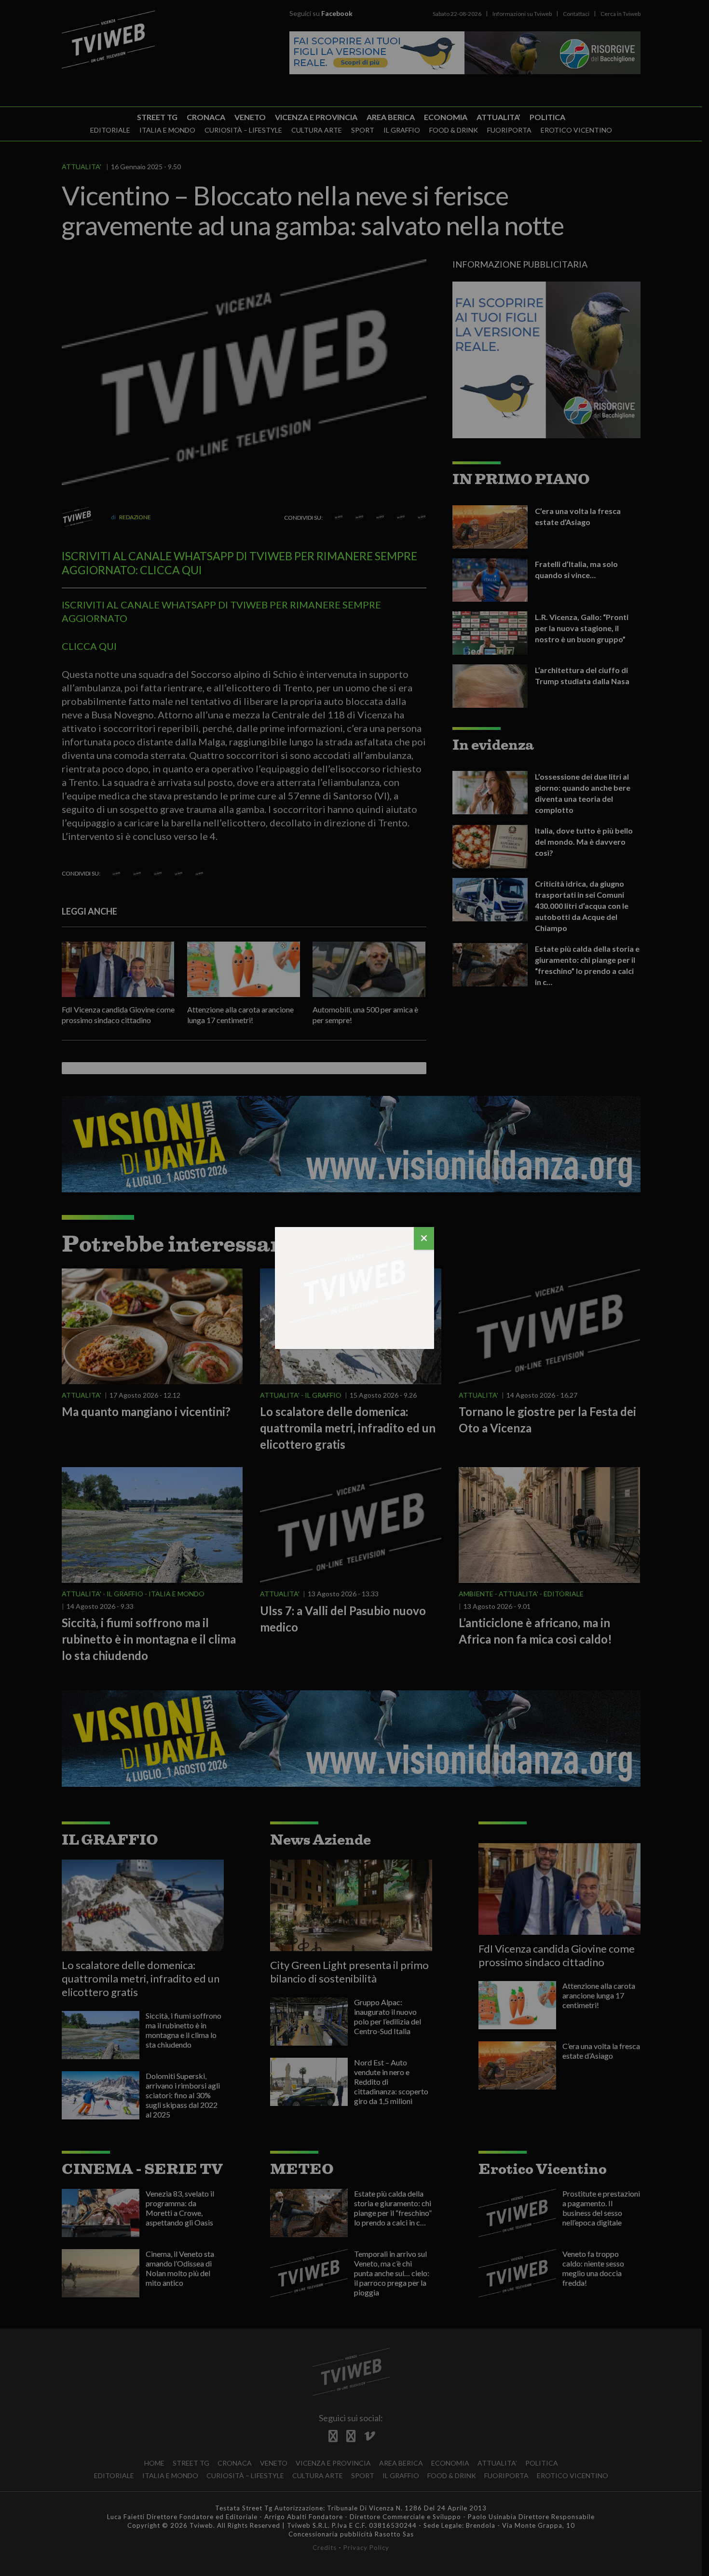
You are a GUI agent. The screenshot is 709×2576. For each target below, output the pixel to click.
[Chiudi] (424, 1238)
